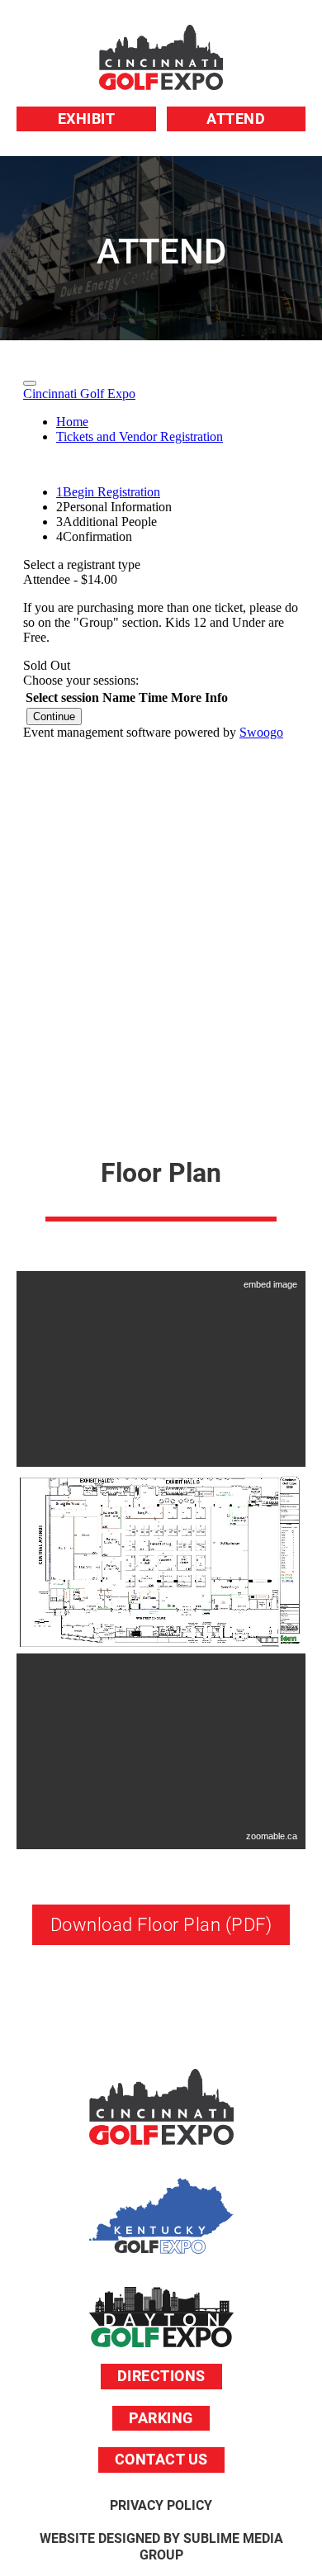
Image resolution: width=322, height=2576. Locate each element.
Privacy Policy (161, 2505)
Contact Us (161, 2459)
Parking (161, 2418)
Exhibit (87, 119)
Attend (236, 119)
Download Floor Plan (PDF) (161, 1925)
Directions (161, 2376)
